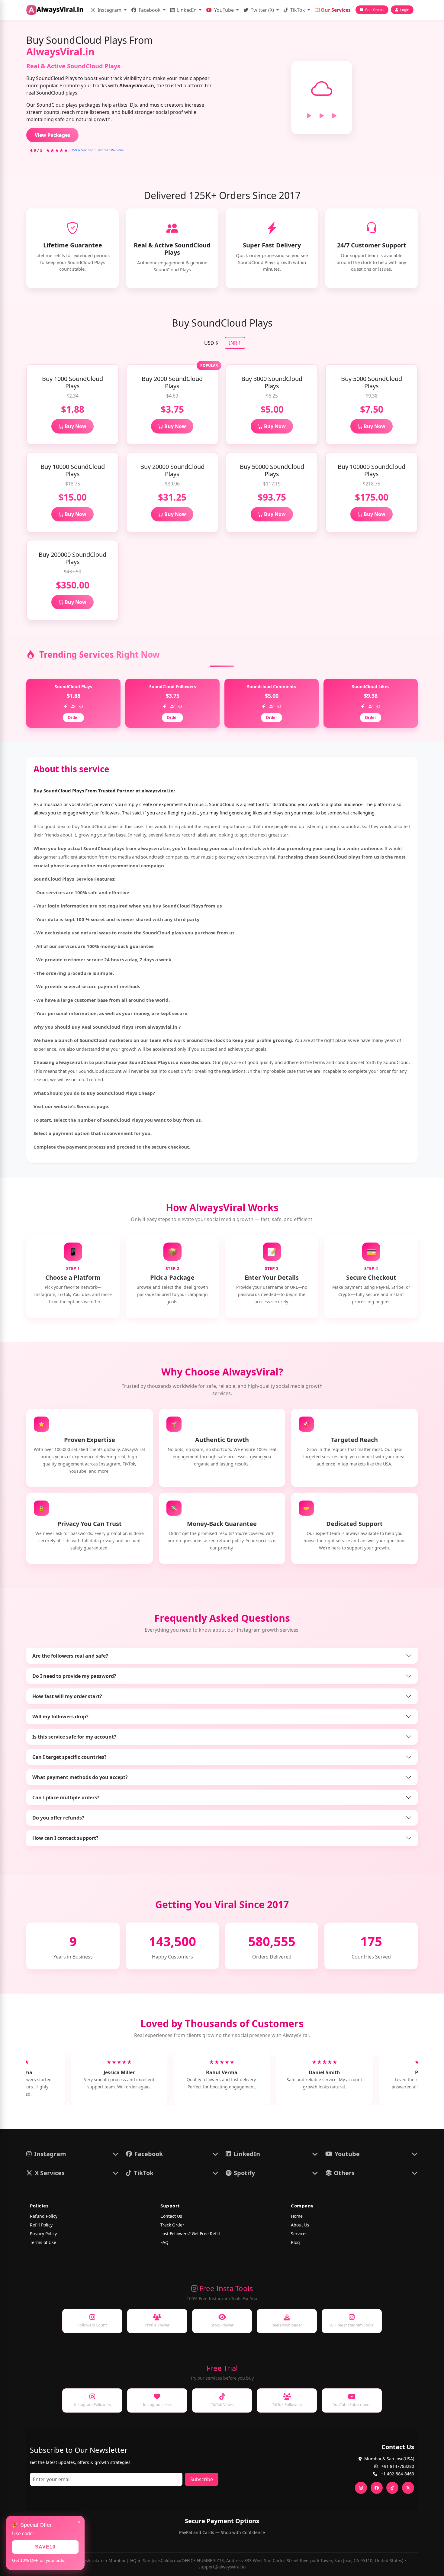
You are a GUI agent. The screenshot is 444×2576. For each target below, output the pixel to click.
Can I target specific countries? (69, 1757)
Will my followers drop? (60, 1717)
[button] (72, 2154)
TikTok (298, 10)
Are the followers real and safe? (70, 1656)
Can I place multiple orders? (66, 1797)
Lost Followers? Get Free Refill (190, 2234)
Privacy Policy (43, 2234)
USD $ (211, 343)
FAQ (164, 2242)
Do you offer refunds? (58, 1818)
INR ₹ (235, 343)
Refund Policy (44, 2216)
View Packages (52, 135)
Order (73, 717)
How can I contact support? (65, 1838)
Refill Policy (41, 2225)
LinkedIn (187, 10)
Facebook (150, 10)
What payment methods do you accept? (80, 1777)
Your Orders (375, 10)
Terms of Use (43, 2242)
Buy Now (75, 426)
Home (297, 2216)
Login (405, 10)
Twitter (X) (262, 10)
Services (299, 2234)
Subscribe (202, 2479)
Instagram (109, 10)
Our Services (335, 10)
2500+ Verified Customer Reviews (97, 150)
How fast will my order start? (67, 1696)
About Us (300, 2225)
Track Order (172, 2225)
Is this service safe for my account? (74, 1737)
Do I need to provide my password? (74, 1676)
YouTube (224, 10)
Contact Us (171, 2216)
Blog (295, 2242)
